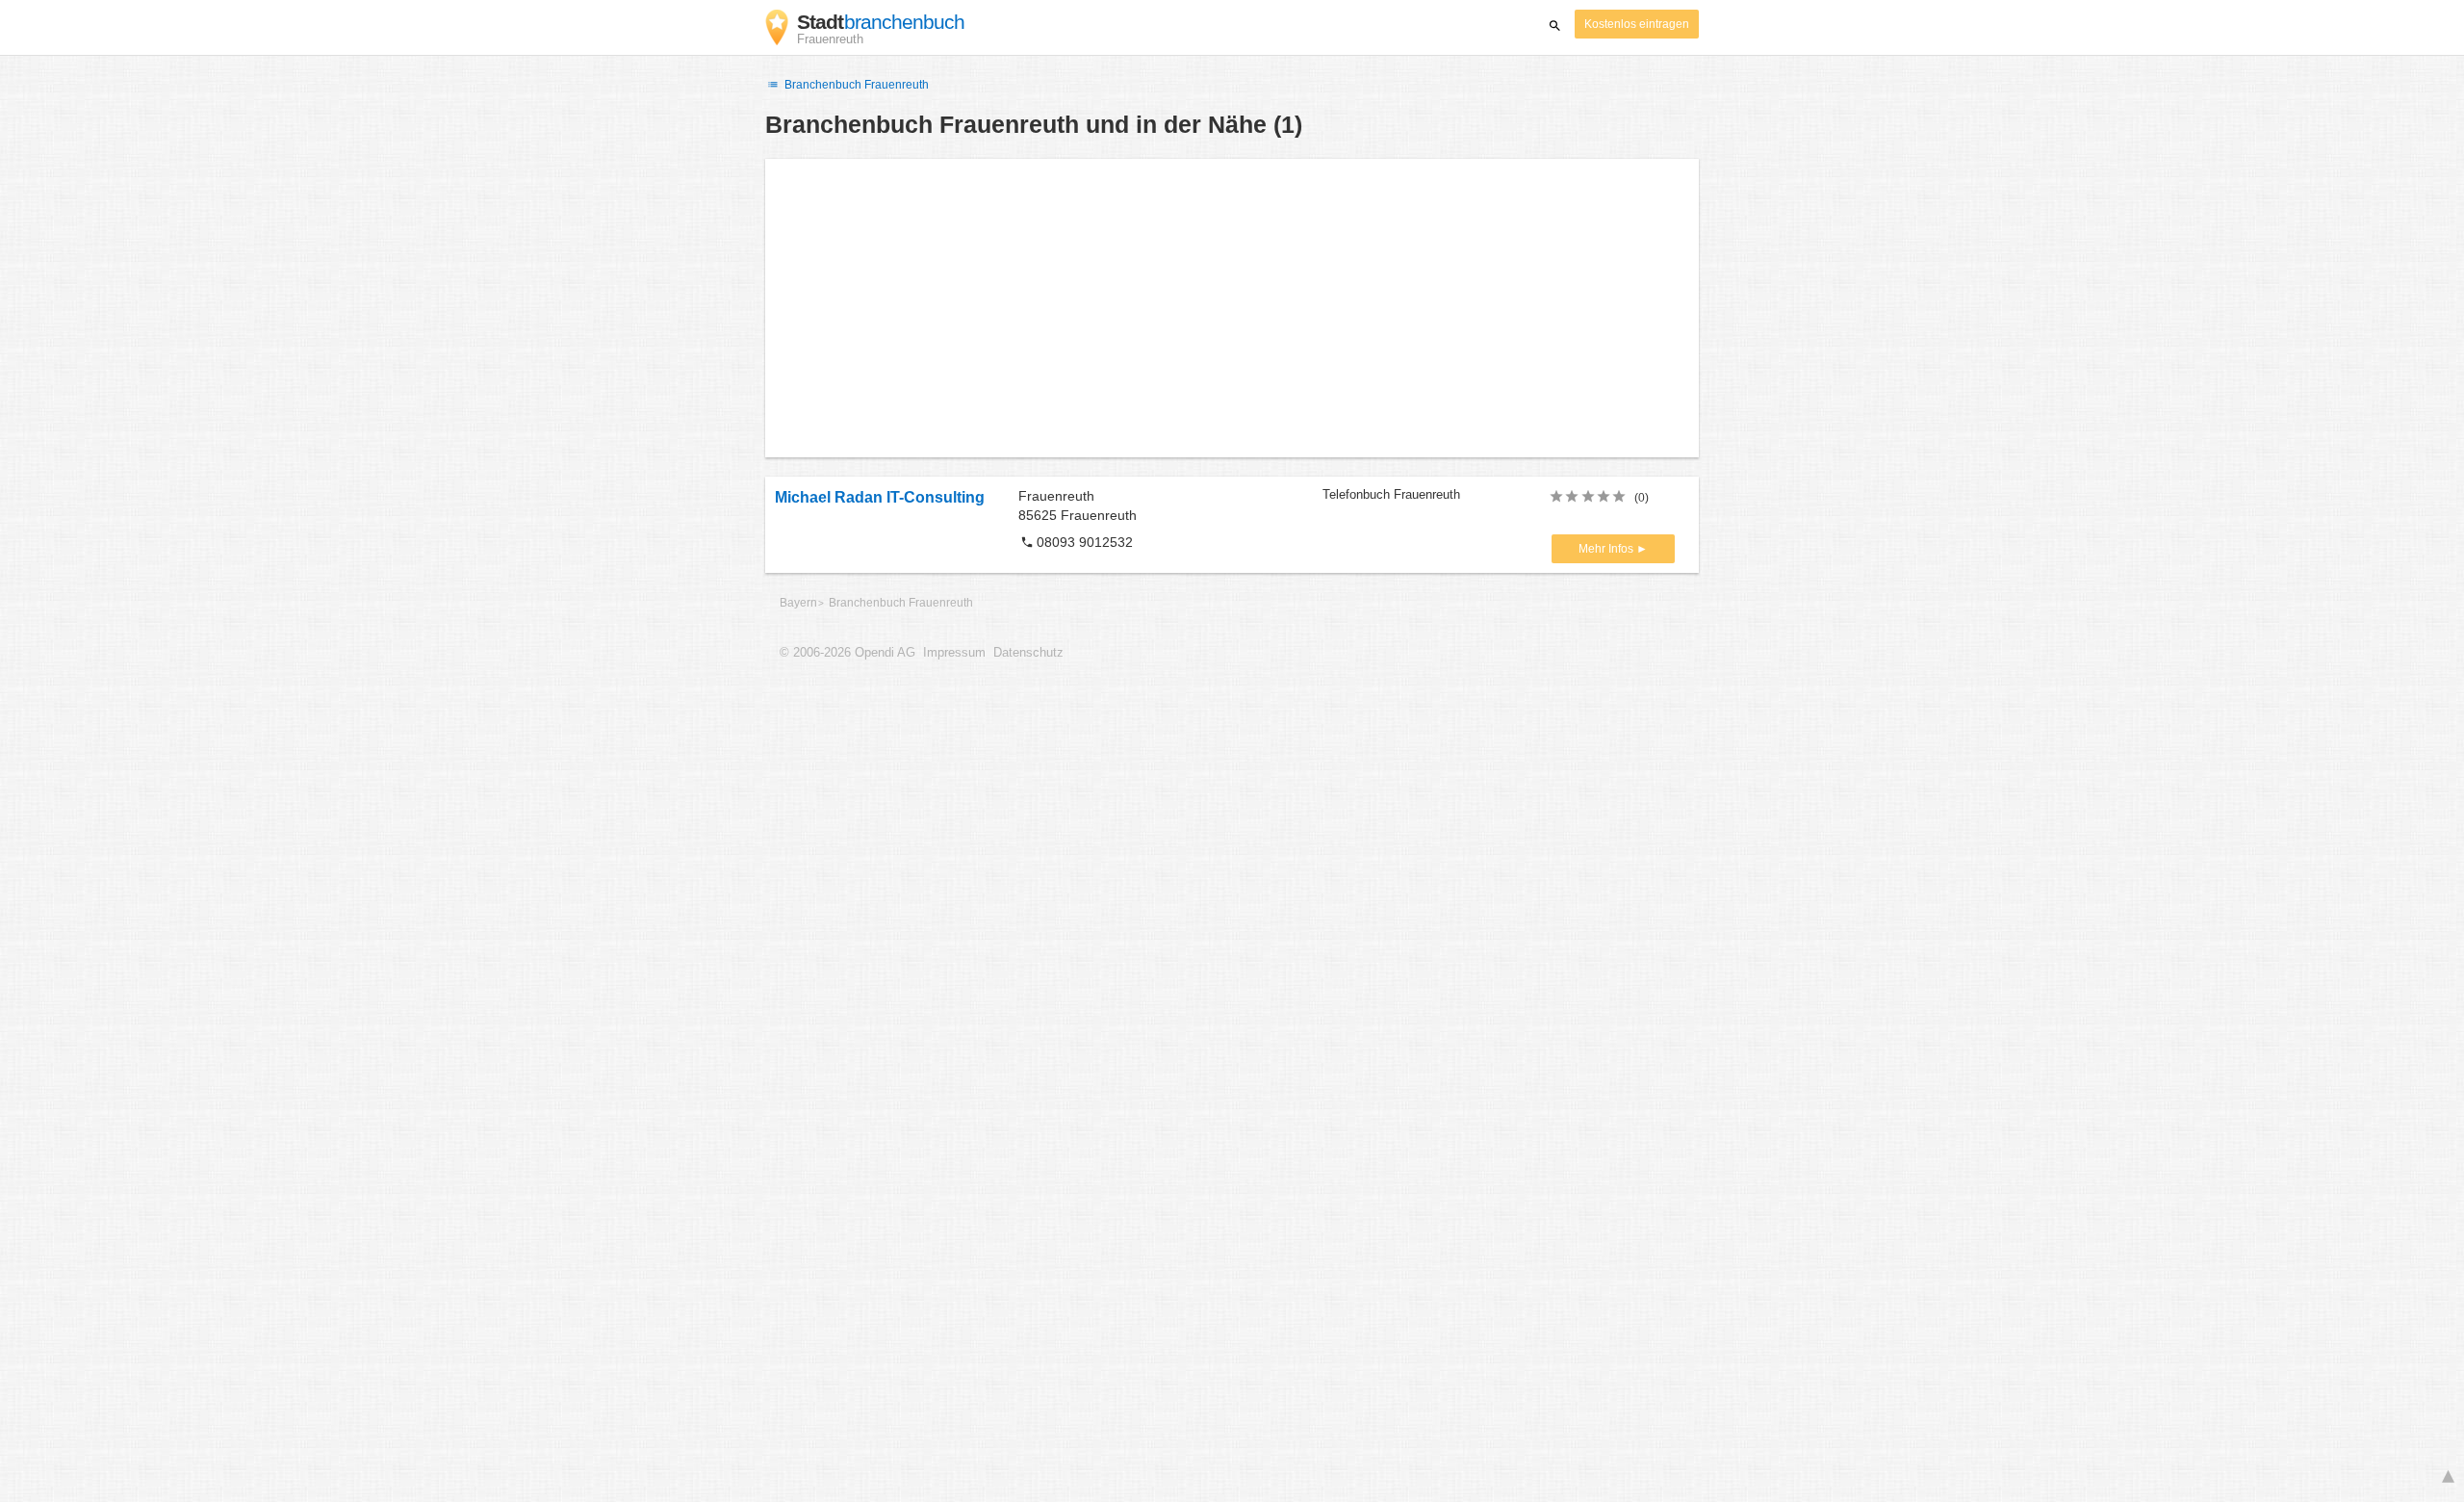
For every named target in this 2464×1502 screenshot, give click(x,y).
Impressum (954, 653)
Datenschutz (1028, 653)
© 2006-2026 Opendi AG (847, 653)
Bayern (798, 603)
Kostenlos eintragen (1637, 24)
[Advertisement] (1232, 308)
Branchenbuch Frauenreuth (855, 85)
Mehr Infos (1607, 549)
